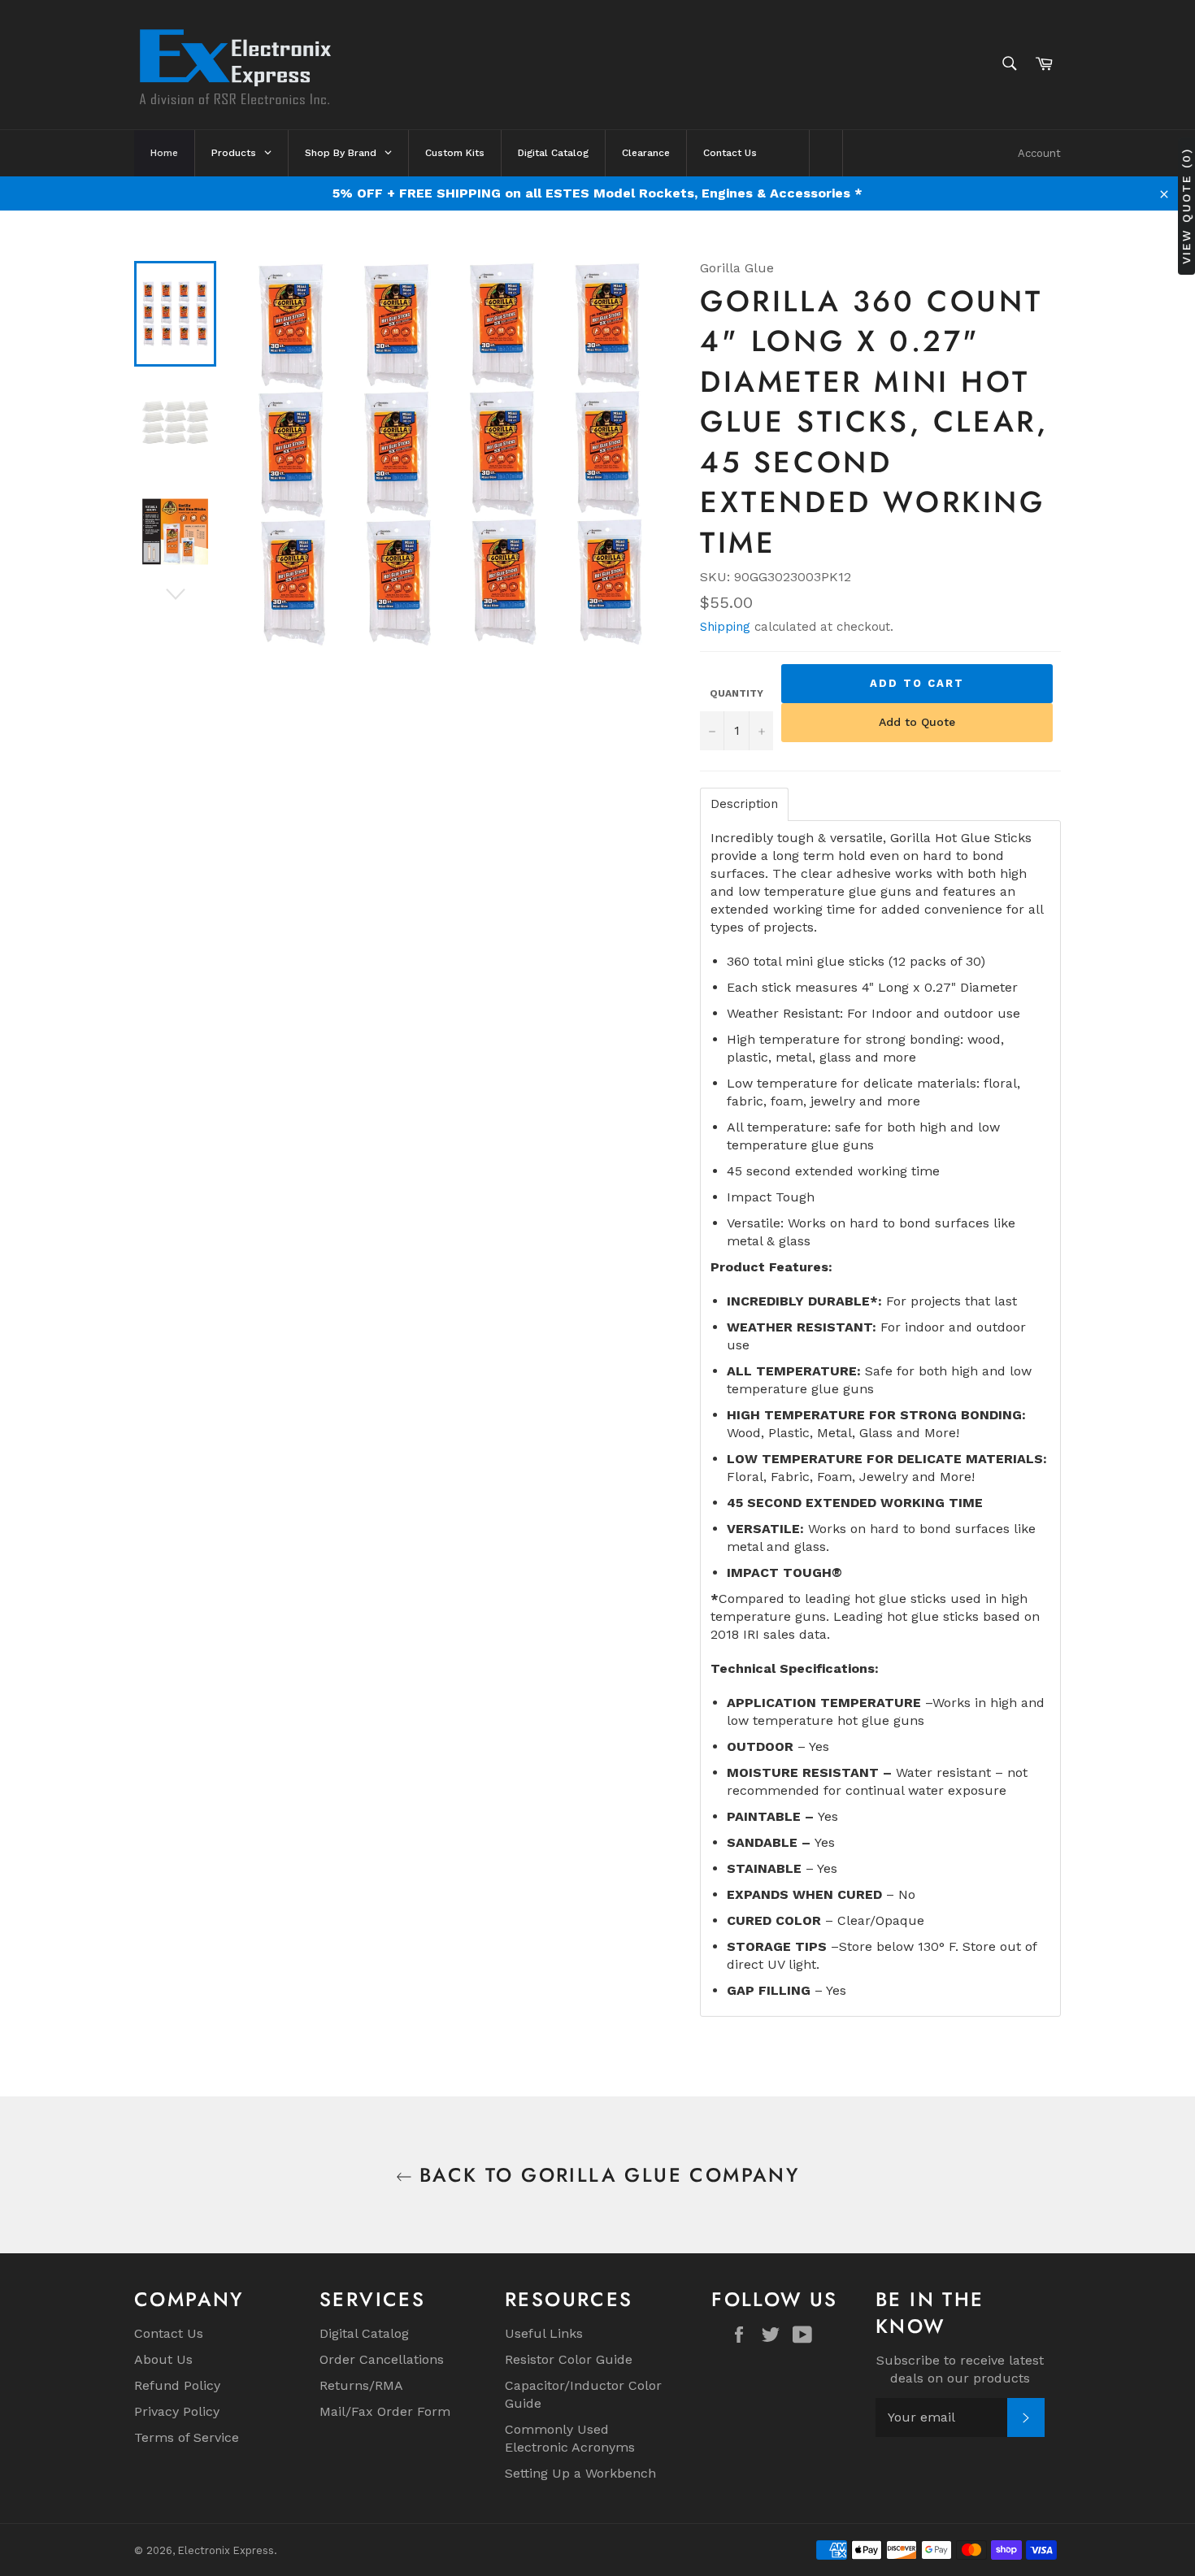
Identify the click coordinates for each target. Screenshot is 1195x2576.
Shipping (725, 627)
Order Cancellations (382, 2359)
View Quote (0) (1186, 206)
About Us (163, 2359)
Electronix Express (226, 2550)
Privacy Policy (177, 2411)
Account (1039, 153)
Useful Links (544, 2333)
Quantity (737, 693)
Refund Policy (177, 2385)
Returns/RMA (361, 2385)
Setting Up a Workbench (580, 2473)
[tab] (744, 804)
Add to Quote (917, 722)
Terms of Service (187, 2437)
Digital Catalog (364, 2333)
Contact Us (169, 2333)
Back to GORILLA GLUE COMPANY (606, 2175)
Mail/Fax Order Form (385, 2411)
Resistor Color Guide (569, 2359)
